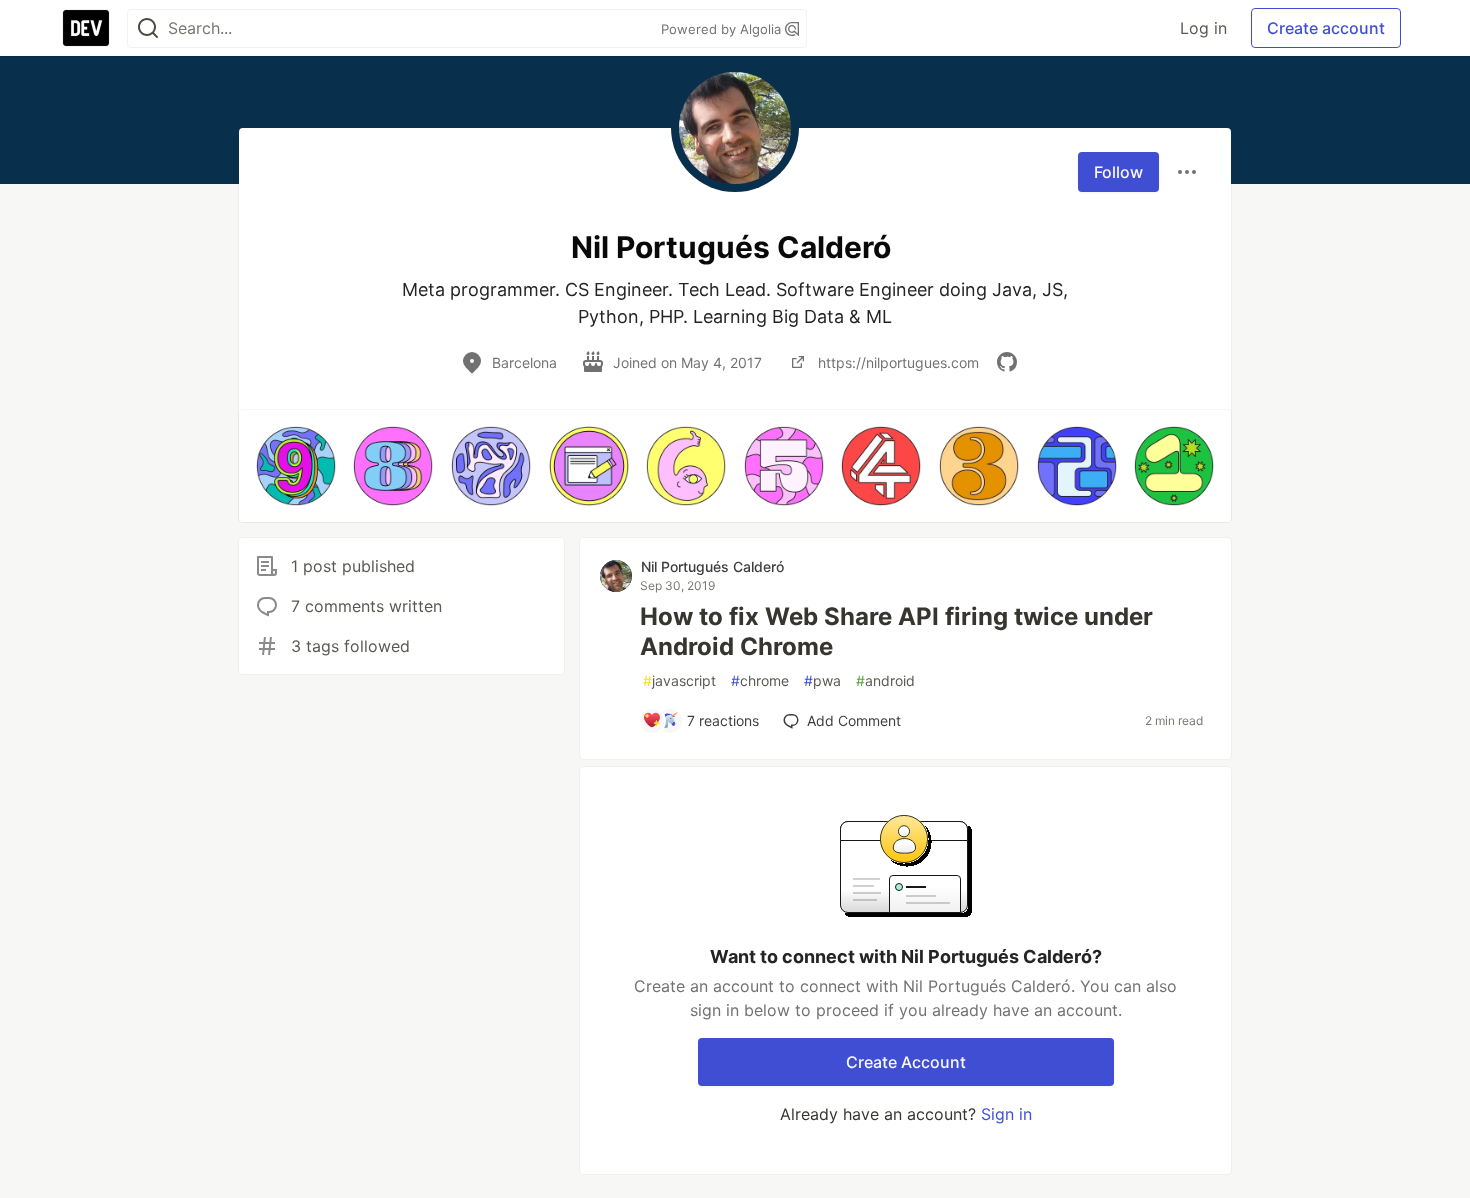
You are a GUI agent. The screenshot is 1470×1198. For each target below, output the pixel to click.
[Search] (148, 28)
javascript (679, 680)
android (885, 680)
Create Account (906, 1062)
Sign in (1006, 1114)
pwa (822, 680)
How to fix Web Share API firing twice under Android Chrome (896, 631)
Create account (1326, 28)
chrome (760, 680)
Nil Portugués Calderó (712, 566)
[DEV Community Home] (86, 28)
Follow (1118, 172)
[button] (296, 466)
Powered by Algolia (723, 29)
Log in (1203, 28)
